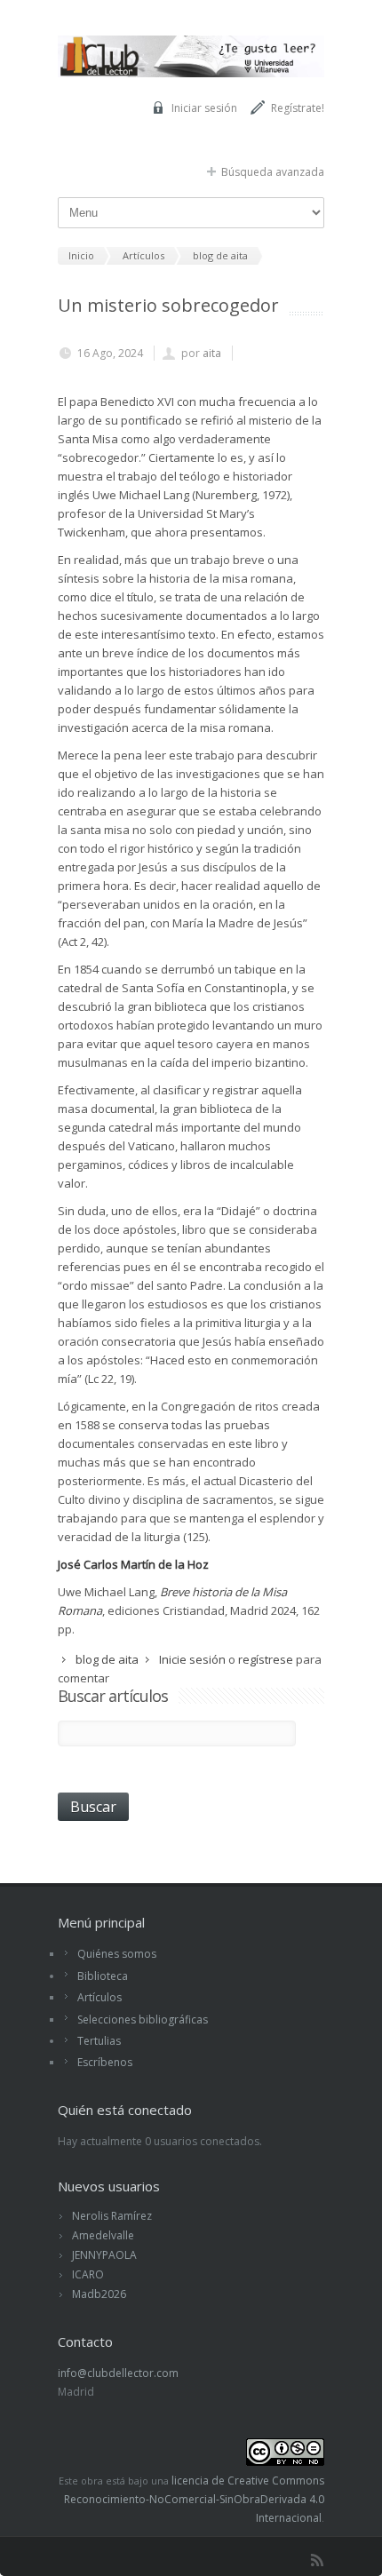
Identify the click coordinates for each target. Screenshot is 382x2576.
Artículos (99, 1997)
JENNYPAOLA (104, 2255)
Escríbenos (105, 2062)
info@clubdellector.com (118, 2373)
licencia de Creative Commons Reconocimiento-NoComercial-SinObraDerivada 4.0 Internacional (194, 2499)
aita (212, 353)
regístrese (266, 1659)
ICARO (88, 2274)
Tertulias (99, 2041)
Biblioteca (103, 1976)
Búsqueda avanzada (273, 172)
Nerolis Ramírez (112, 2216)
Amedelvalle (103, 2235)
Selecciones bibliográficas (143, 2019)
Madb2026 (99, 2294)
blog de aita (107, 1659)
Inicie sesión (192, 1659)
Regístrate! (298, 108)
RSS (317, 2560)
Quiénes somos (117, 1954)
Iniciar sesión (204, 108)
